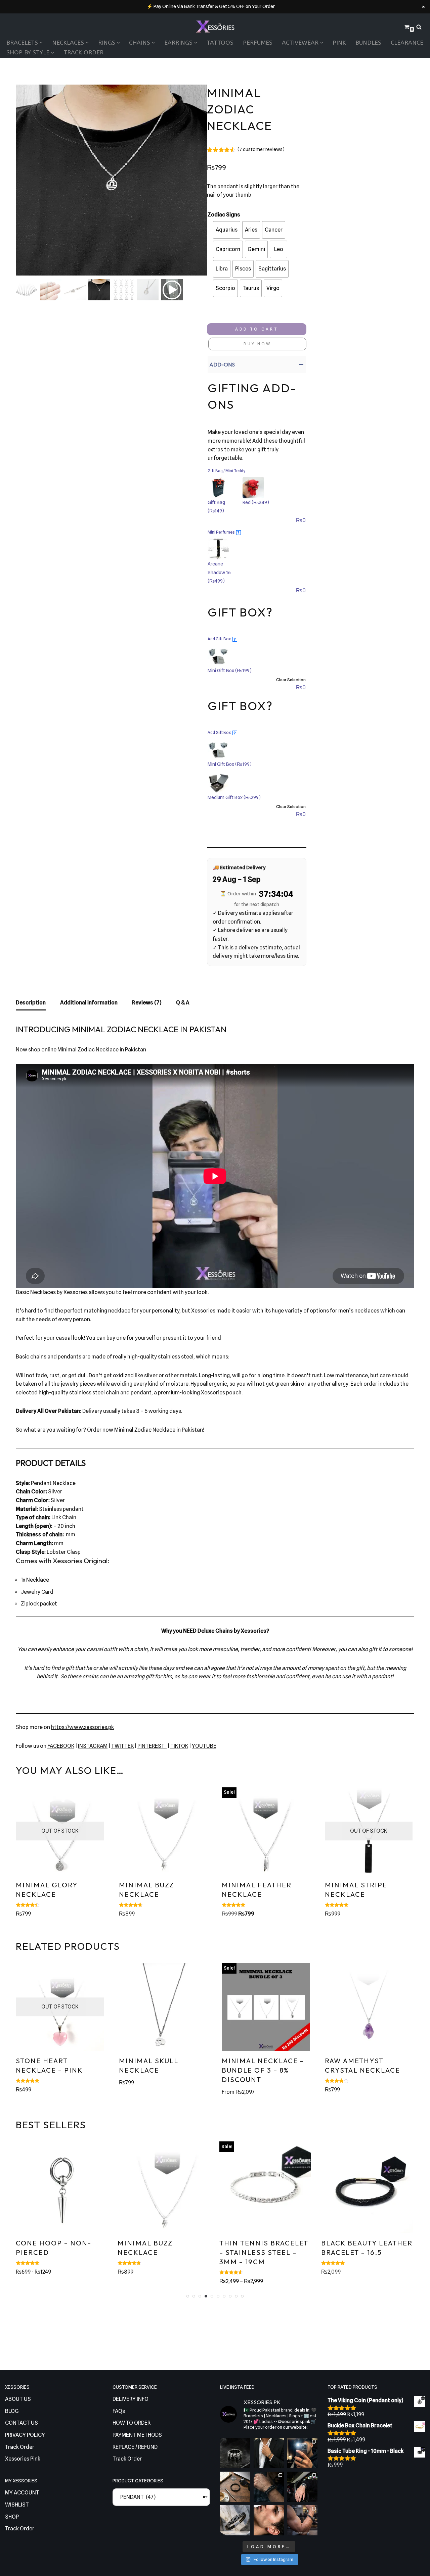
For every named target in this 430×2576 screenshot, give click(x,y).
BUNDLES (368, 43)
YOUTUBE (204, 1746)
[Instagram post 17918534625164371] (235, 2487)
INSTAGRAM (93, 1746)
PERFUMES (258, 43)
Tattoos (220, 43)
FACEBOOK (61, 1746)
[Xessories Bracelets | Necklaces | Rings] (215, 27)
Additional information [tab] (89, 1003)
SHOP (12, 2517)
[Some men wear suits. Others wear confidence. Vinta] (269, 2453)
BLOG (12, 2411)
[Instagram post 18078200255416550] (302, 2453)
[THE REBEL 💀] (235, 2453)
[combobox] (161, 2497)
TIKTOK (179, 1746)
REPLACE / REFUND (135, 2447)
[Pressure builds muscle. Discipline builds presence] (302, 2520)
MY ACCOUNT (22, 2493)
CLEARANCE (407, 43)
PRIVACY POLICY (25, 2435)
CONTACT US (21, 2423)
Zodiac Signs (224, 215)
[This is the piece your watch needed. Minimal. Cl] (302, 2487)
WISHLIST (17, 2505)
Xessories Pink (23, 2459)
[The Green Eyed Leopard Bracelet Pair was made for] (269, 2487)
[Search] (419, 27)
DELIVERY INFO (131, 2399)
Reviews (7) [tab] (147, 1003)
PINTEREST (152, 1746)
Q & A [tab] (183, 1003)
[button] (41, 43)
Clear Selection (291, 680)
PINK (339, 43)
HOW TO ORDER (132, 2423)
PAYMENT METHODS (137, 2435)
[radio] (227, 230)
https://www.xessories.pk (82, 1727)
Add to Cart (257, 329)
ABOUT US (18, 2399)
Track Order (83, 53)
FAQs (119, 2411)
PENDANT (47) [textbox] (161, 2497)
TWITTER (122, 1746)
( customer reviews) (261, 149)
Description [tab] (31, 1003)
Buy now (257, 344)
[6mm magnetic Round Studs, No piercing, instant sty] (269, 2520)
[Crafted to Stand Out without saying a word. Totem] (235, 2520)
